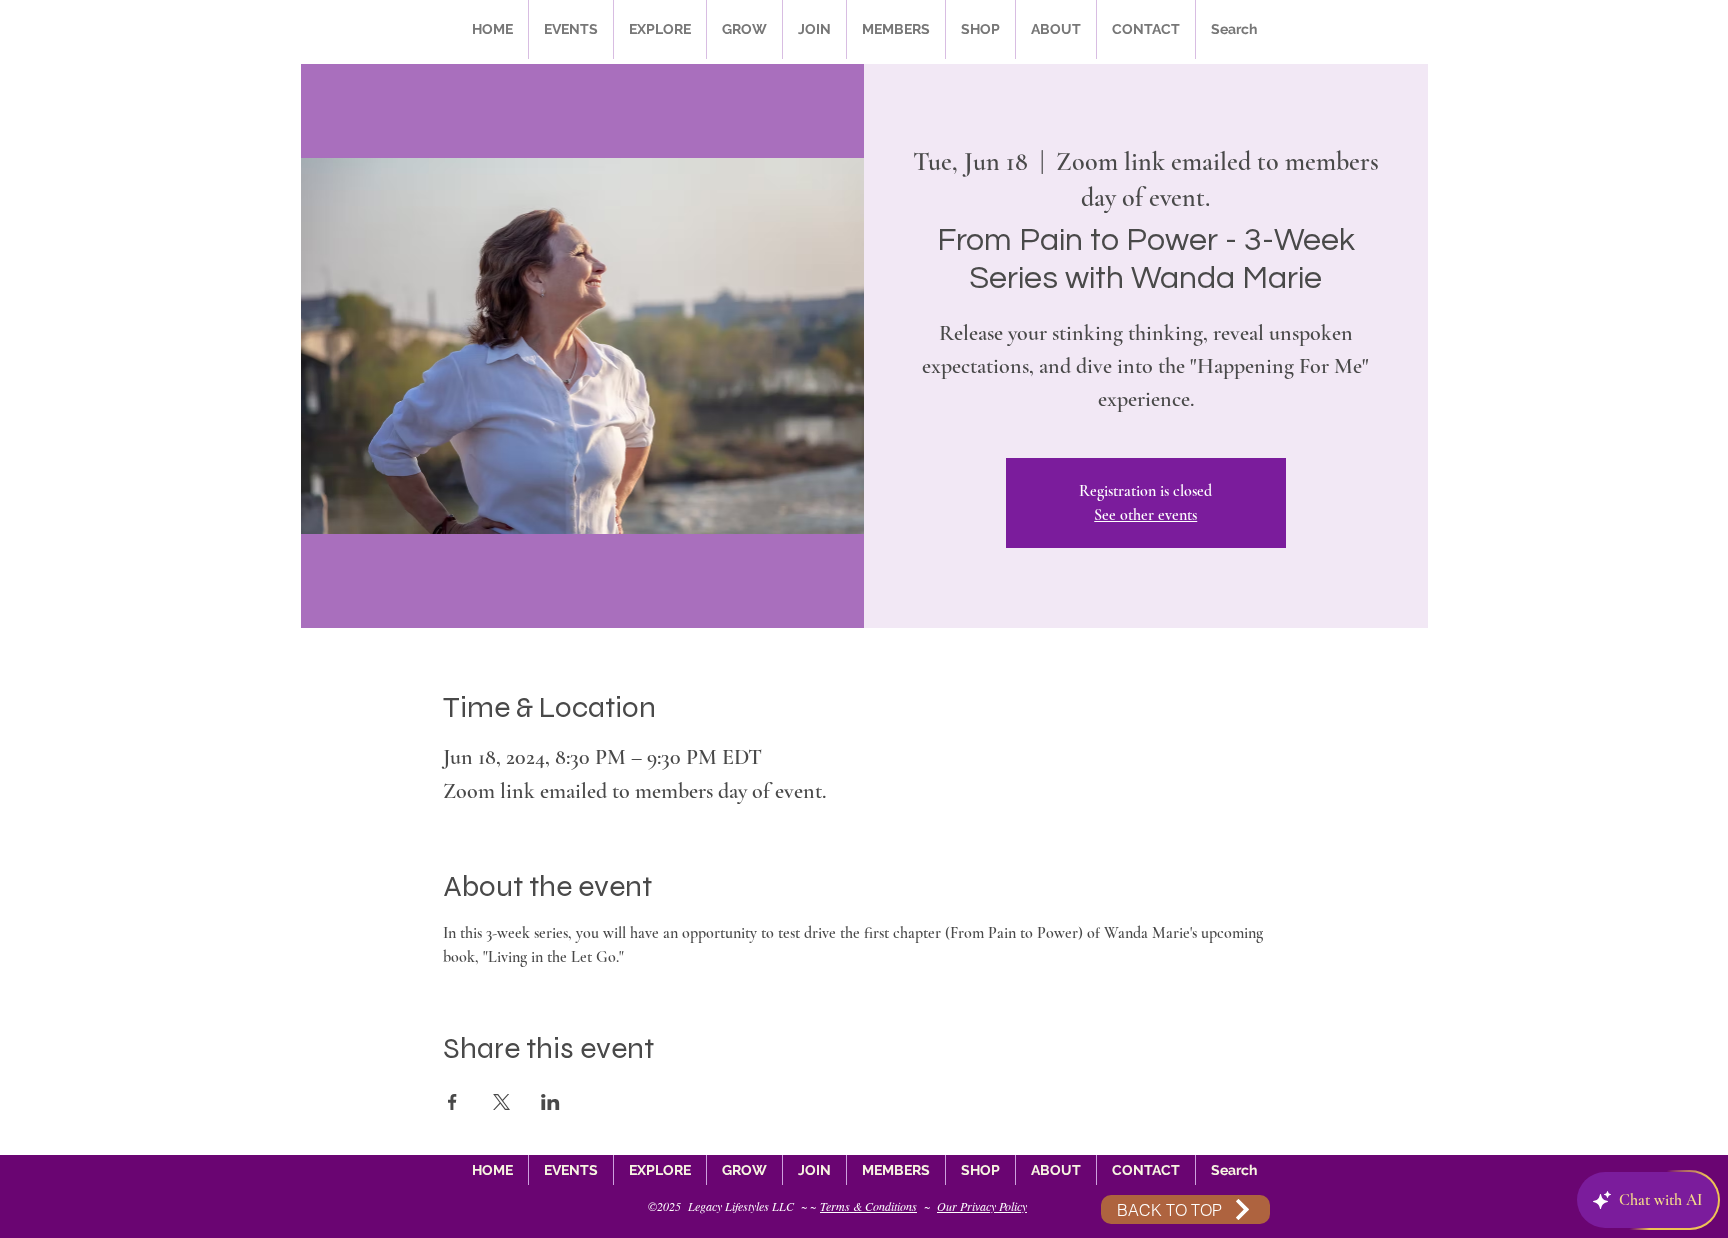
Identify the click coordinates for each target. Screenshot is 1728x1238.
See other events (1145, 515)
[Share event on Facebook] (452, 1102)
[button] (571, 29)
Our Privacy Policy (982, 1206)
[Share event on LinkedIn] (550, 1102)
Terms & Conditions (868, 1206)
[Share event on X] (501, 1102)
